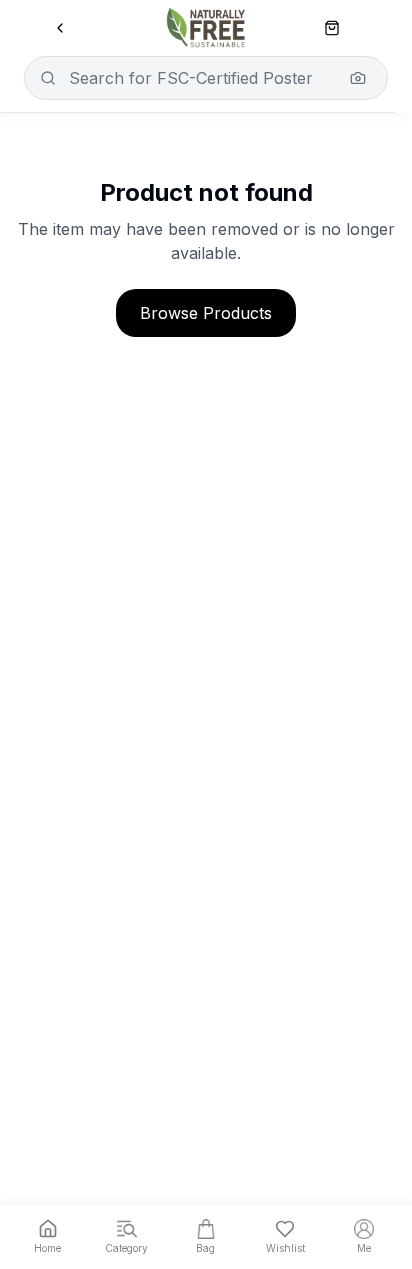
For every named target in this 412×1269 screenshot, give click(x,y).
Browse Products (206, 313)
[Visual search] (358, 78)
